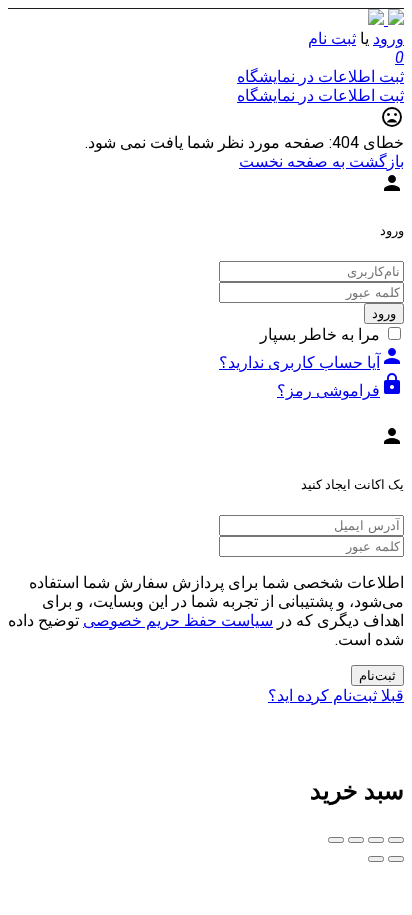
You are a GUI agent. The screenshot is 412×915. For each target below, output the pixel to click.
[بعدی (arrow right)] (376, 859)
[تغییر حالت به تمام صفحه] (356, 840)
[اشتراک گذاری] (376, 840)
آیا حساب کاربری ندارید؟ (311, 362)
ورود (388, 38)
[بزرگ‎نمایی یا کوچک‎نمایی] (336, 840)
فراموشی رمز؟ (340, 390)
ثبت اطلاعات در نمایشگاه (320, 76)
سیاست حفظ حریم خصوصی (178, 620)
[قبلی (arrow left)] (396, 859)
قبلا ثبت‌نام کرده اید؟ (336, 695)
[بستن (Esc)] (396, 840)
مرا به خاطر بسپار (320, 334)
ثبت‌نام (377, 675)
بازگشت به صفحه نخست (321, 161)
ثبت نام (332, 38)
